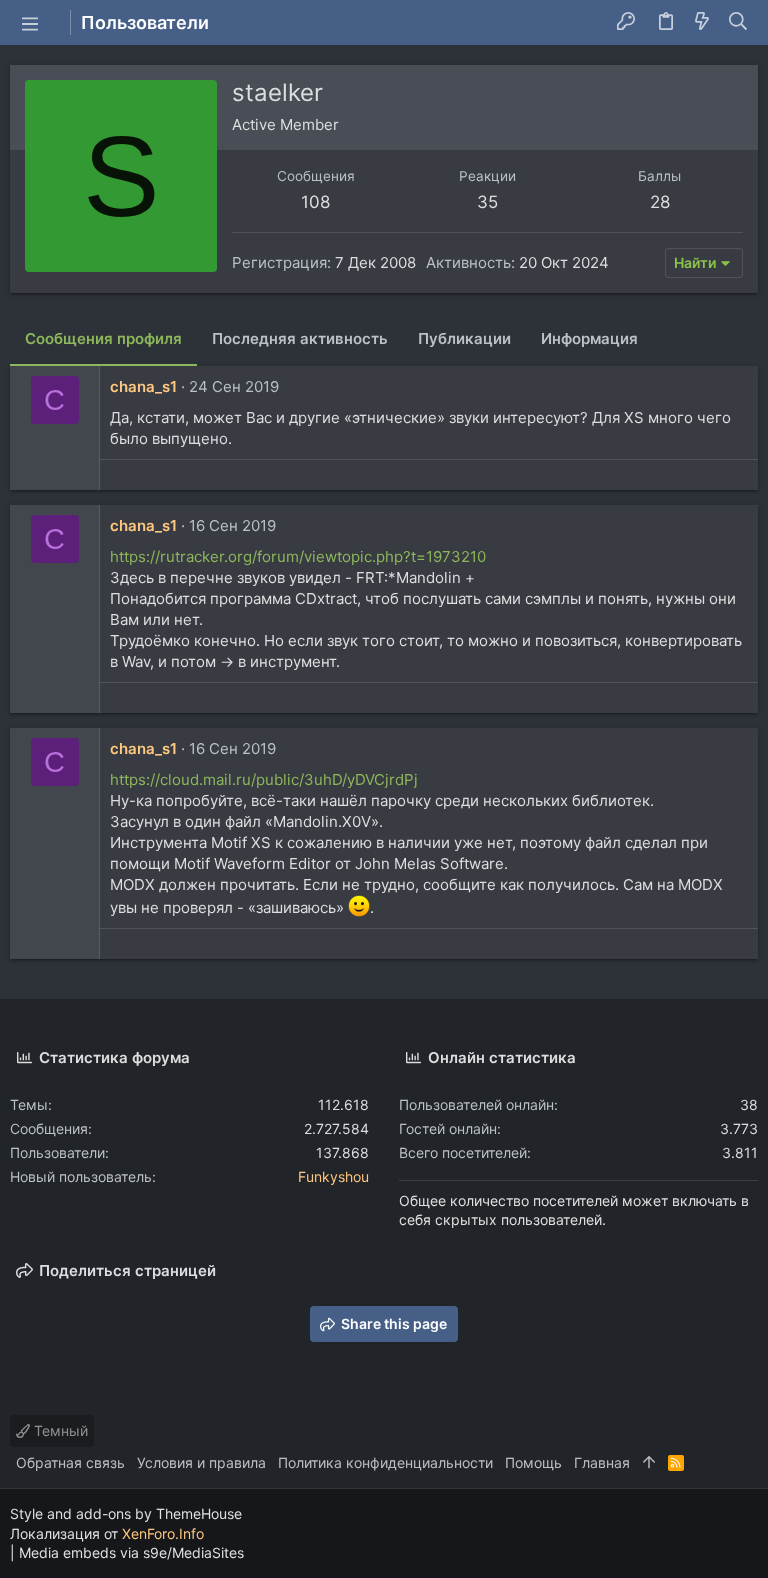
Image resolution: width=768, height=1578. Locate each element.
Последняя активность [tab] (300, 338)
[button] (30, 23)
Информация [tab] (589, 338)
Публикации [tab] (464, 338)
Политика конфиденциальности (385, 1462)
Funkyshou (333, 1176)
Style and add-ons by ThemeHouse (126, 1513)
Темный (59, 1430)
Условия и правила (201, 1462)
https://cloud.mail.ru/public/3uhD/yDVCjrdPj (264, 779)
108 (315, 202)
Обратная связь (70, 1462)
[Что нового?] (702, 23)
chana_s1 (143, 386)
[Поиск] (738, 23)
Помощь (533, 1462)
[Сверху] (649, 1463)
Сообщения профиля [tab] (103, 338)
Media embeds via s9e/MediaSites (131, 1552)
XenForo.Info (163, 1533)
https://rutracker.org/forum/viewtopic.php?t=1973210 (298, 556)
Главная (602, 1462)
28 (660, 202)
